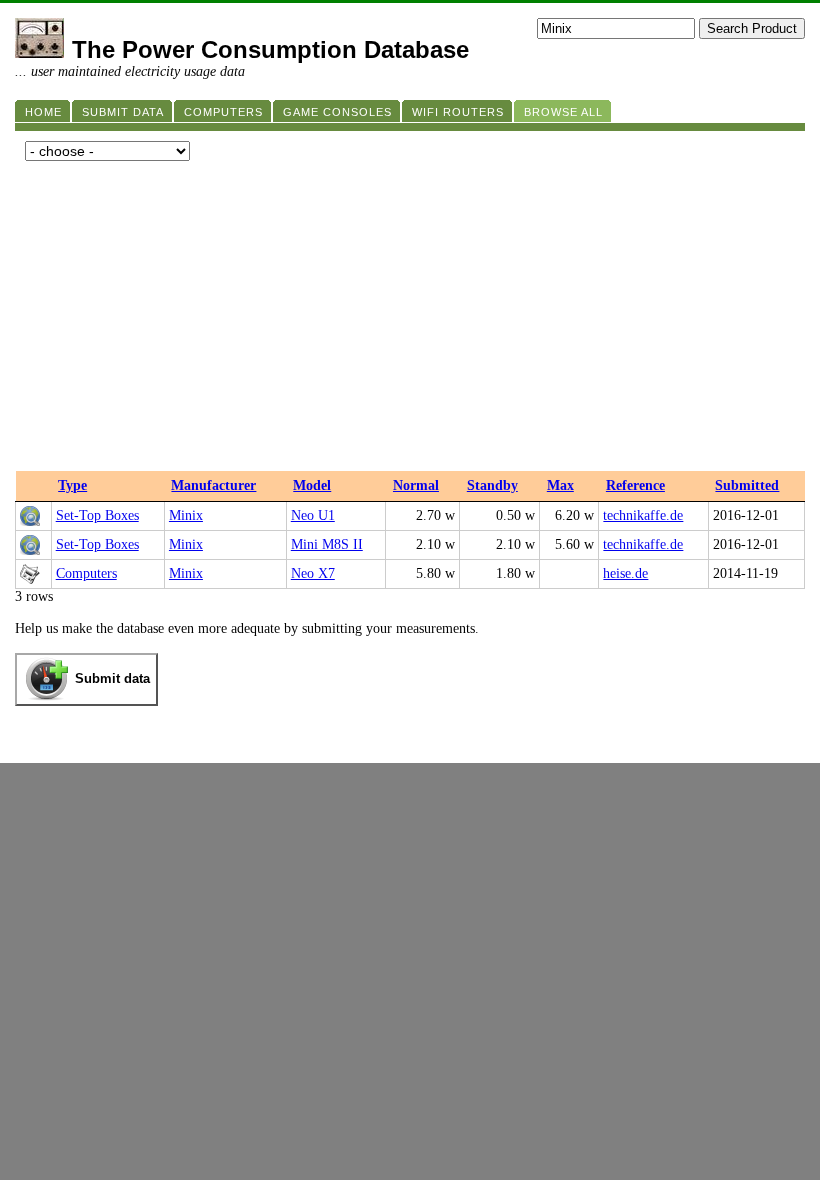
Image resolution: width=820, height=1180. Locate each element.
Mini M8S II (327, 544)
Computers (86, 573)
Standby (492, 485)
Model (312, 485)
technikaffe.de (643, 515)
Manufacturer (213, 485)
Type (72, 485)
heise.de (625, 573)
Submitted (747, 485)
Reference (635, 485)
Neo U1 (313, 515)
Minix (186, 515)
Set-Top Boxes (97, 515)
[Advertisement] (410, 321)
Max (560, 485)
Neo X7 (313, 573)
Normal (416, 485)
